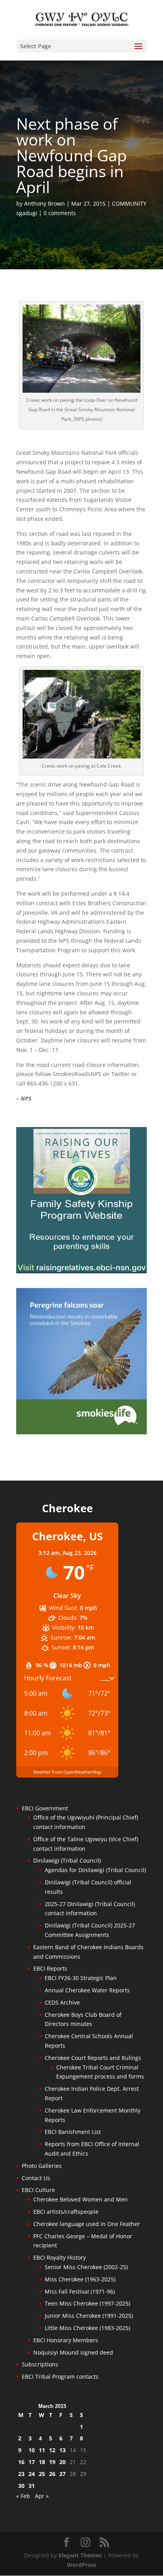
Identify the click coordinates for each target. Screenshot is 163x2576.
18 (42, 2462)
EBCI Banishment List (73, 2132)
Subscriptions (40, 2364)
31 (32, 2486)
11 (42, 2450)
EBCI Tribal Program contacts (60, 2376)
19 (52, 2462)
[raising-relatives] (81, 1271)
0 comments (60, 213)
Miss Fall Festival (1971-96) (80, 2291)
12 (52, 2450)
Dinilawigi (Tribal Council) (67, 1860)
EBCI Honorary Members (66, 2340)
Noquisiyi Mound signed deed (73, 2352)
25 (42, 2474)
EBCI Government (45, 1808)
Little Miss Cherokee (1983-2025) (87, 2328)
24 (32, 2474)
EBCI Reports (50, 1968)
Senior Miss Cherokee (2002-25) (86, 2267)
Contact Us (36, 2178)
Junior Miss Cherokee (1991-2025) (89, 2316)
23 (21, 2474)
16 (21, 2462)
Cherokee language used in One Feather (87, 2224)
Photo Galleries (42, 2166)
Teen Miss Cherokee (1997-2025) (87, 2303)
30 (21, 2486)
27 (63, 2474)
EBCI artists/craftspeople (66, 2212)
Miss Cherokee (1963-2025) (80, 2279)
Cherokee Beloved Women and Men (81, 2199)
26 (52, 2474)
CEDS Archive (62, 2002)
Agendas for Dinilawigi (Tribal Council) (95, 1870)
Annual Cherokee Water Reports (87, 1990)
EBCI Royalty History (60, 2257)
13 (63, 2450)
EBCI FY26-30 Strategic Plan (81, 1978)
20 (63, 2462)
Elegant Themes (80, 2555)
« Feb (23, 2496)
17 (32, 2462)
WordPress (82, 2565)
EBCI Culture (38, 2190)
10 (32, 2450)
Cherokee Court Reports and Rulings (93, 2058)
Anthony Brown (45, 203)
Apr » (42, 2496)
